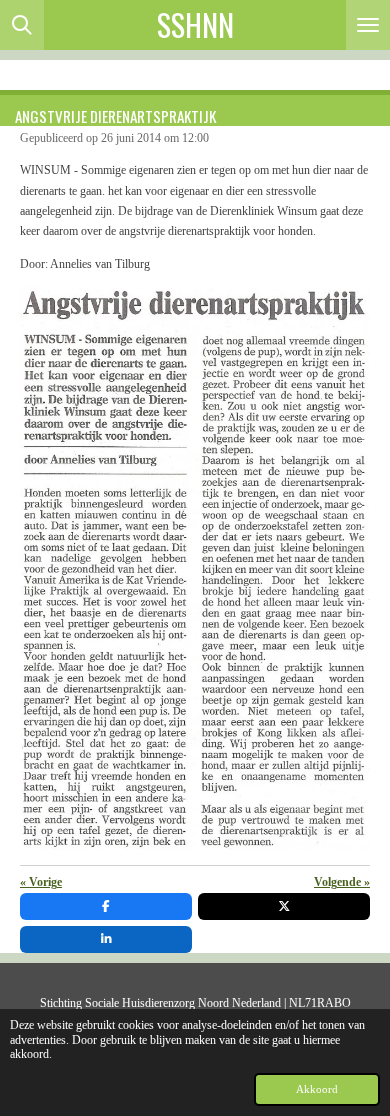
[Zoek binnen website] (22, 25)
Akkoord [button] (317, 1089)
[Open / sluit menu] (368, 25)
